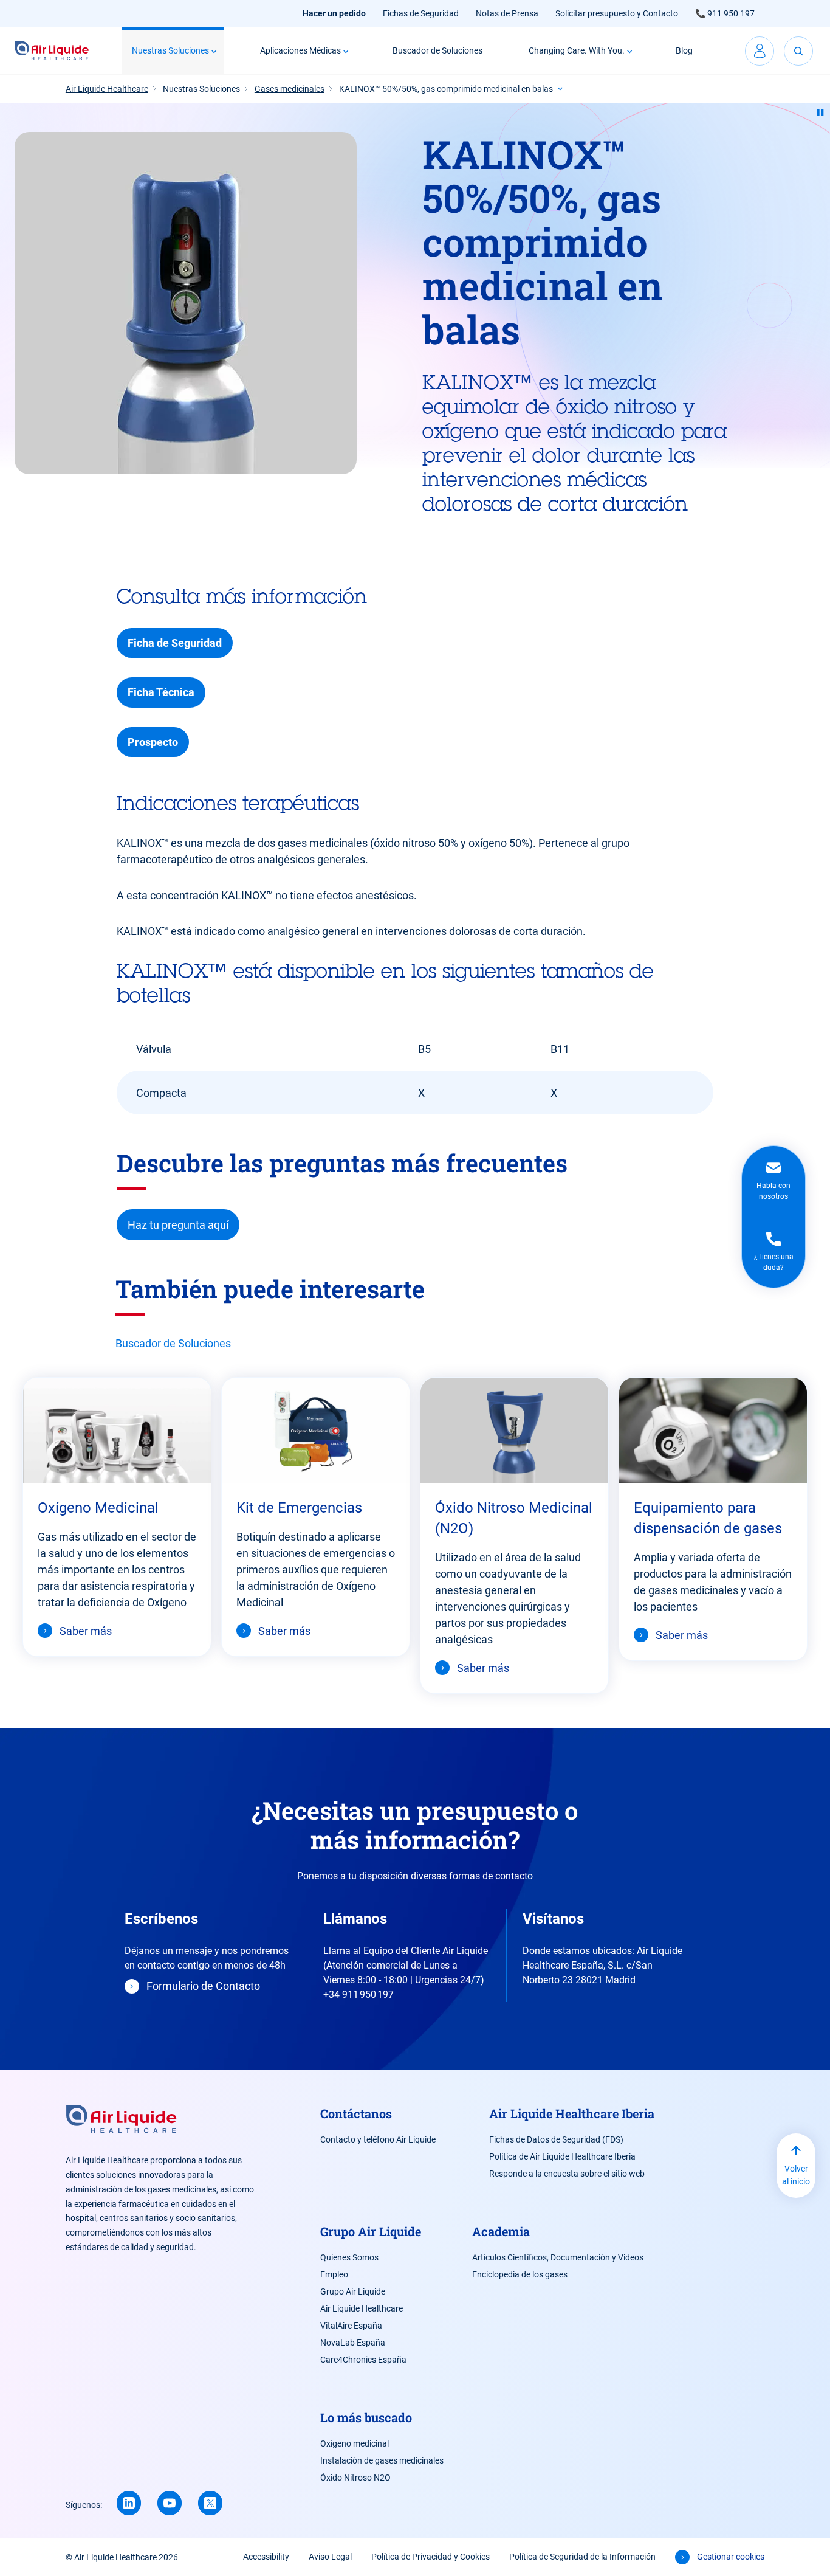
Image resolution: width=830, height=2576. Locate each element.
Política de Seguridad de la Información (582, 2557)
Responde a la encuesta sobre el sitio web (567, 2174)
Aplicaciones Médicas (300, 50)
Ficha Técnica (161, 692)
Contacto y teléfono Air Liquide (378, 2139)
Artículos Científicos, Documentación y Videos (558, 2257)
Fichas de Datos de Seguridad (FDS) (556, 2139)
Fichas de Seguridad (421, 13)
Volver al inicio (796, 2175)
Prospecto (153, 742)
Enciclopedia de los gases (520, 2274)
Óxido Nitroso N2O (355, 2478)
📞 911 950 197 (725, 13)
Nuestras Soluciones (170, 50)
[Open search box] (798, 51)
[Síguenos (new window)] (129, 2503)
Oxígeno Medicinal (98, 1508)
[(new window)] (170, 2503)
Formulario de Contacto (203, 1986)
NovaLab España (353, 2343)
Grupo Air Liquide (353, 2291)
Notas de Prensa (507, 13)
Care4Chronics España (363, 2360)
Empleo (334, 2274)
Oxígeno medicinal (355, 2443)
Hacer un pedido (334, 13)
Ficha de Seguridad (175, 643)
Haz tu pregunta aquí (178, 1225)
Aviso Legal (330, 2557)
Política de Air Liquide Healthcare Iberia (562, 2156)
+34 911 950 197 (358, 1994)
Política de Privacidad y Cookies (430, 2557)
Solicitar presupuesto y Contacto (617, 13)
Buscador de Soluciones (437, 50)
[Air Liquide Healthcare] (52, 51)
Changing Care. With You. (577, 50)
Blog (684, 50)
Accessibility (266, 2557)
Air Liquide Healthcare (362, 2308)
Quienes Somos (349, 2257)
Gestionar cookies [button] (731, 2557)
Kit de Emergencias (299, 1508)
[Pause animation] (820, 112)
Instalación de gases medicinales (382, 2460)
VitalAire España (351, 2326)
